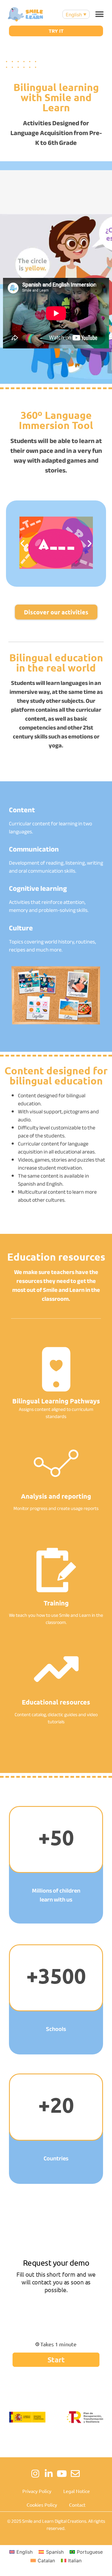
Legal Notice (77, 2491)
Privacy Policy (37, 2491)
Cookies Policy (42, 2505)
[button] (99, 14)
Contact (77, 2505)
